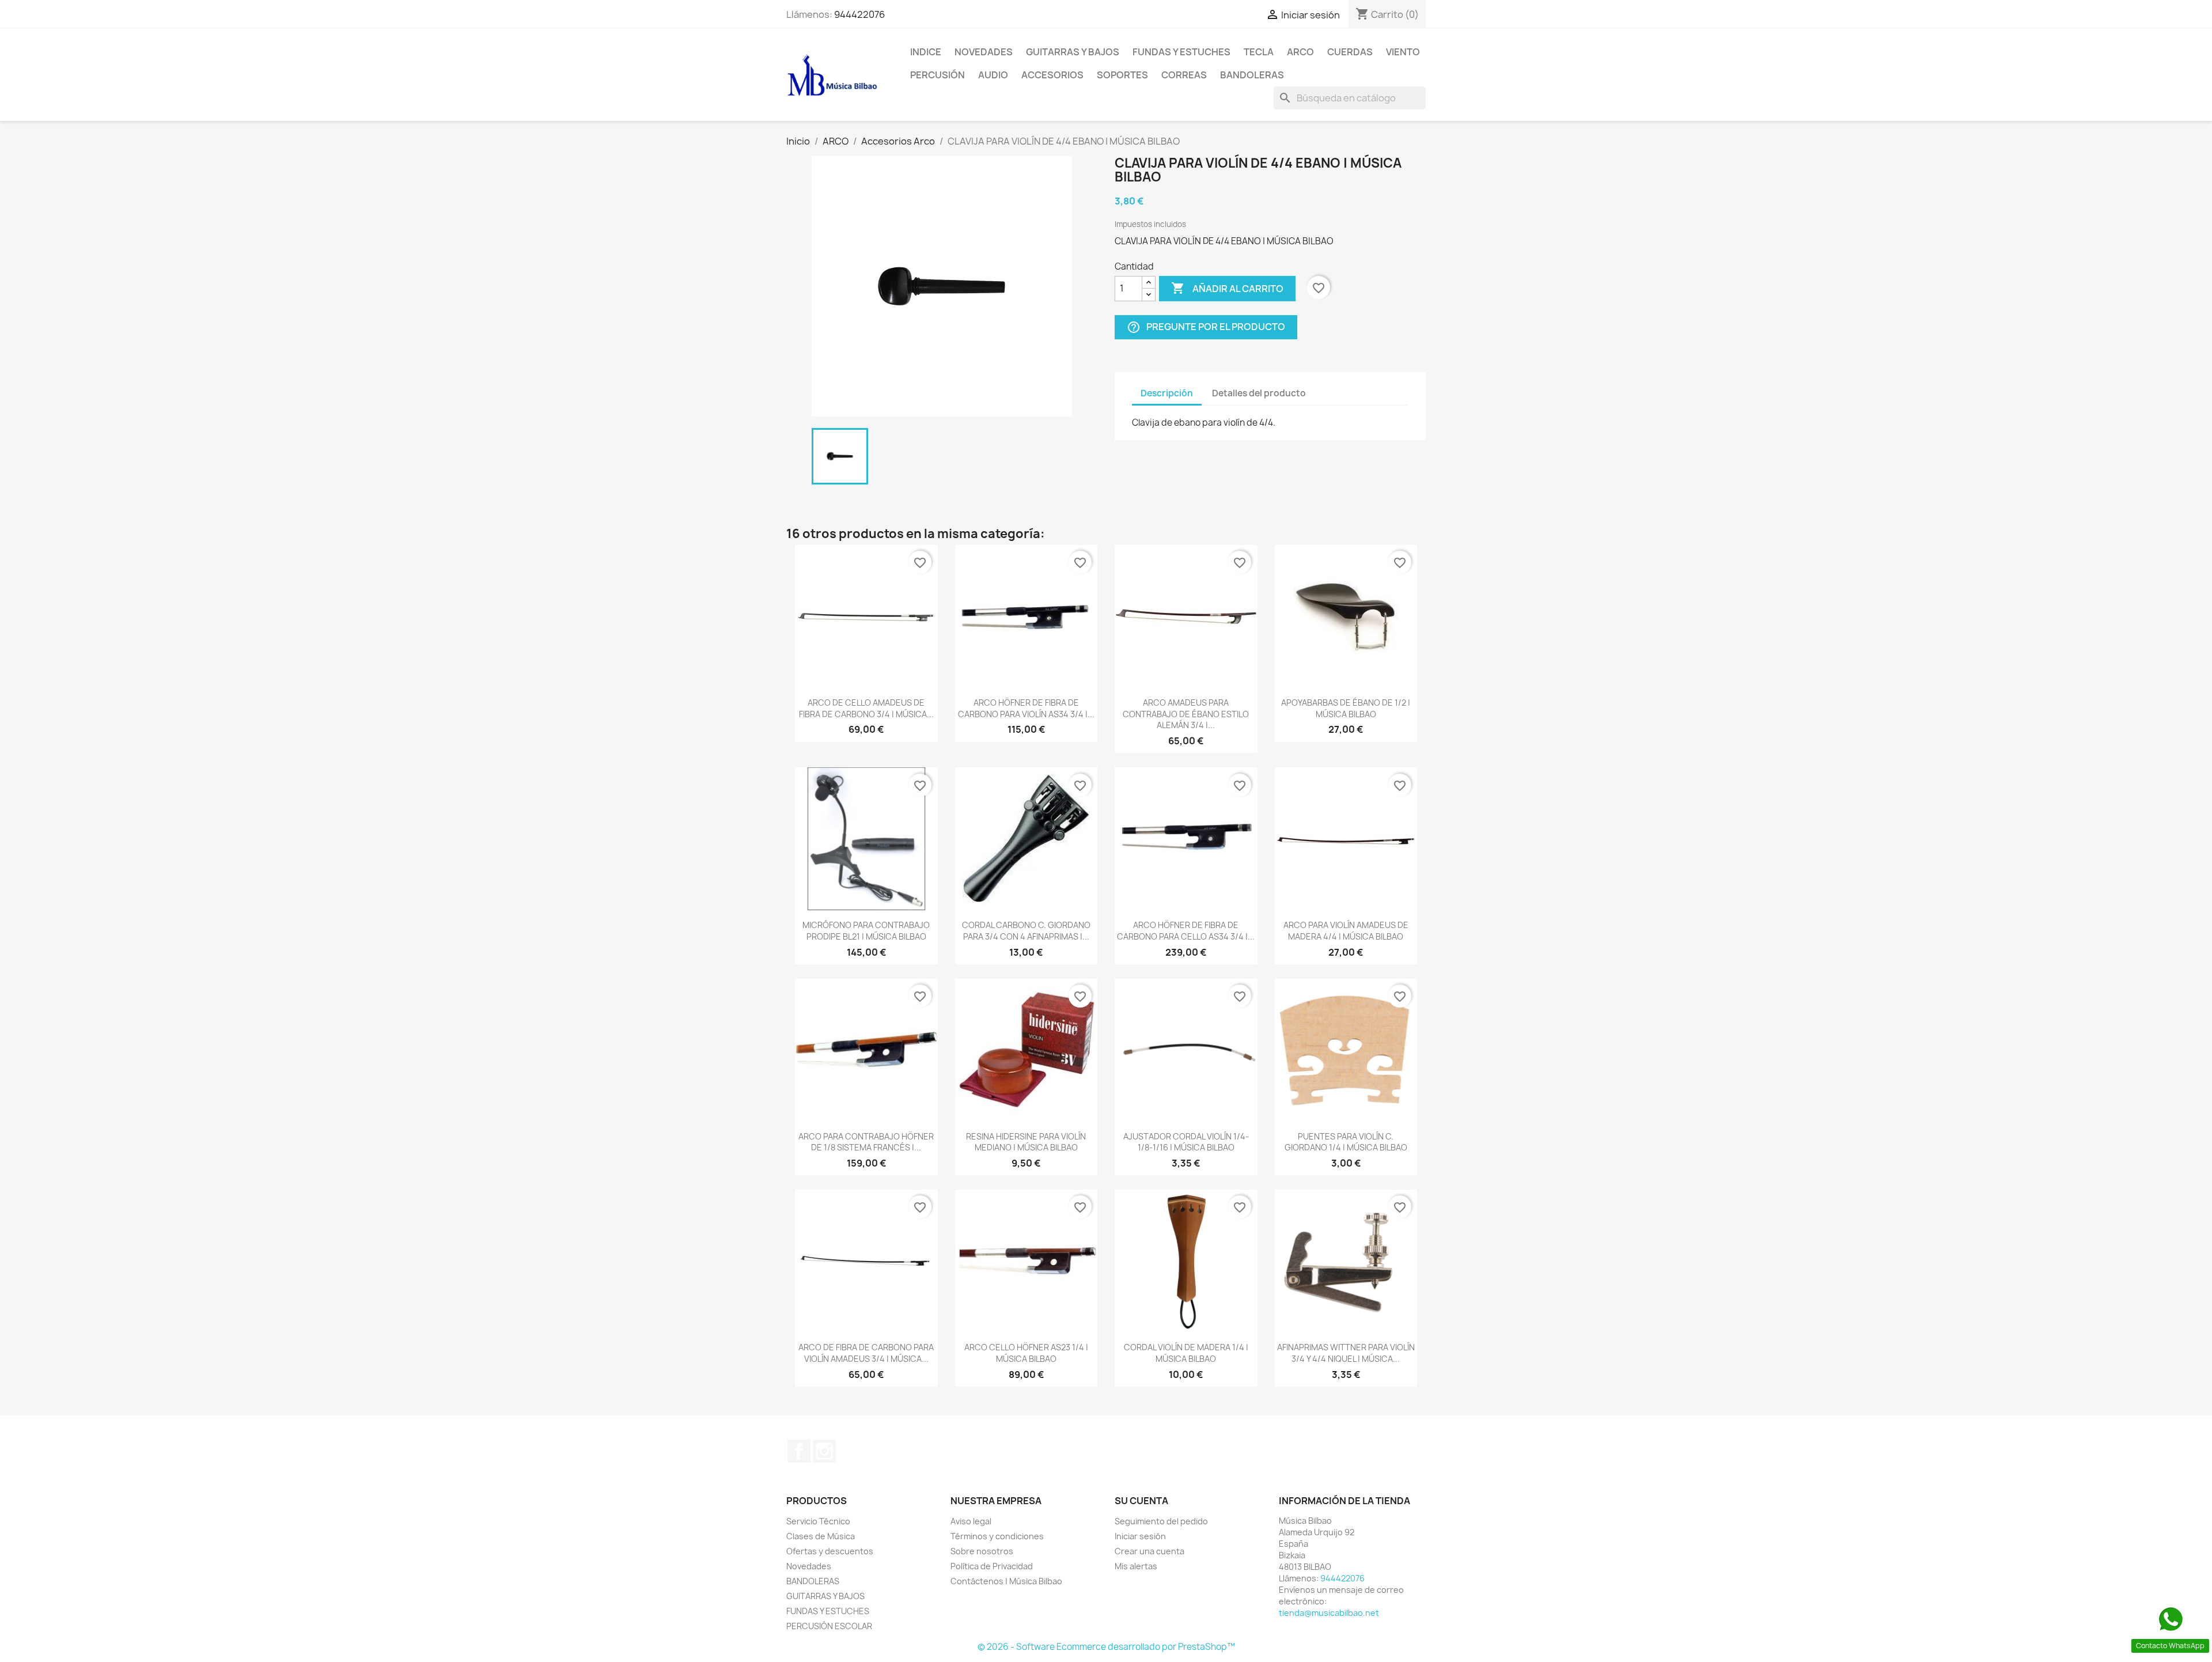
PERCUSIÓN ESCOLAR (829, 1626)
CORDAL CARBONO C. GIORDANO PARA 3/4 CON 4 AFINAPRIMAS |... (1026, 931)
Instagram (824, 1451)
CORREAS (1184, 75)
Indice (926, 52)
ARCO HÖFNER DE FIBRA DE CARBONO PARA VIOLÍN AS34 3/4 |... (1026, 708)
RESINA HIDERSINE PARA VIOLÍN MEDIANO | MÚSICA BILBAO (1026, 1142)
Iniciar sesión (1140, 1536)
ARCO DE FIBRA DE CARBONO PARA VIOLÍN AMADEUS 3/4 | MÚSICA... (866, 1353)
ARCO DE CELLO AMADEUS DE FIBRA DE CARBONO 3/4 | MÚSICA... (866, 708)
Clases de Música (821, 1536)
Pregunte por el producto (1206, 327)
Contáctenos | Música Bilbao (1006, 1581)
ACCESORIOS (1052, 75)
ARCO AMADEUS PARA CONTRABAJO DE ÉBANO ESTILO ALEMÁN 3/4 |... (1186, 714)
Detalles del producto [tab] (1259, 393)
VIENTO (1403, 52)
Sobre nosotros (982, 1551)
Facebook (799, 1451)
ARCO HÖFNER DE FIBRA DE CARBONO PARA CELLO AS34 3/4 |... (1186, 931)
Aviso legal (971, 1521)
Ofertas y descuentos (830, 1551)
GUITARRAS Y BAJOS (1073, 52)
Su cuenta (1141, 1501)
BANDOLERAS (1252, 75)
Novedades (984, 52)
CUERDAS (1350, 52)
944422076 (859, 14)
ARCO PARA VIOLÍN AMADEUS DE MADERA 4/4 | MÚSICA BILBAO (1346, 931)
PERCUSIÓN (938, 75)
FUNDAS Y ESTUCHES (1181, 52)
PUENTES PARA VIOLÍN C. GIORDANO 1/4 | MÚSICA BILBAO (1346, 1142)
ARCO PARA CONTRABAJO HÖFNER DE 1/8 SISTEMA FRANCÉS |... (866, 1142)
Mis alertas (1136, 1566)
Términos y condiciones (997, 1536)
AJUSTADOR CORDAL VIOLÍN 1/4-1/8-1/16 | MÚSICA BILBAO (1186, 1142)
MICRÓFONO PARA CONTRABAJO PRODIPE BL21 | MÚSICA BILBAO (866, 931)
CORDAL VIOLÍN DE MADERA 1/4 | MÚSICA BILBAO (1186, 1353)
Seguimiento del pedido (1161, 1521)
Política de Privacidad (992, 1566)
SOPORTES (1122, 75)
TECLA (1259, 52)
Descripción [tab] (1167, 393)
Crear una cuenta (1149, 1551)
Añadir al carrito (1227, 288)
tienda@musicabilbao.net (1329, 1613)
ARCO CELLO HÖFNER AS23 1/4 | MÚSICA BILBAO (1026, 1353)
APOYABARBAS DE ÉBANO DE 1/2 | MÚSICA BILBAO (1346, 708)
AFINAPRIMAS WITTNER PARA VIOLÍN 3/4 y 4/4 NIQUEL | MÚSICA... (1346, 1353)
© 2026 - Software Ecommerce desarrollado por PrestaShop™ (1106, 1647)
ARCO (1300, 52)
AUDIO (993, 75)
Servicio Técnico (818, 1521)
